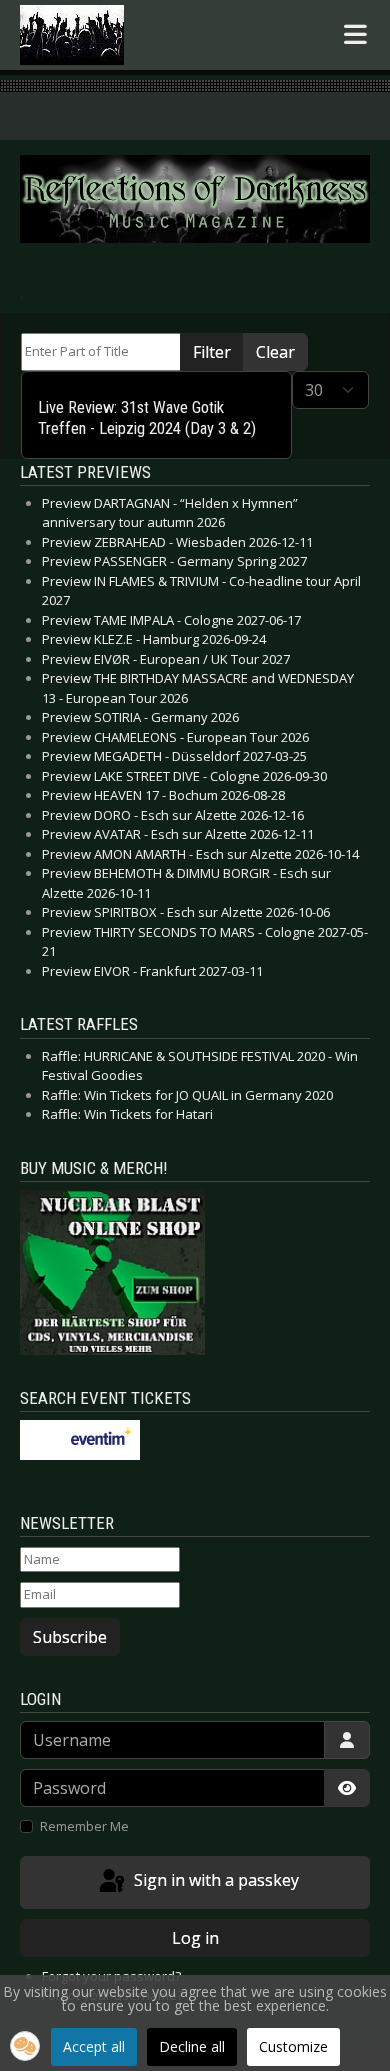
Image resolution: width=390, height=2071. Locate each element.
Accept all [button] (94, 2046)
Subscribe (70, 1637)
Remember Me (84, 1826)
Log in (195, 1938)
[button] (25, 2046)
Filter (212, 352)
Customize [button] (293, 2046)
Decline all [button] (192, 2046)
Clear (275, 352)
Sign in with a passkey (214, 1881)
